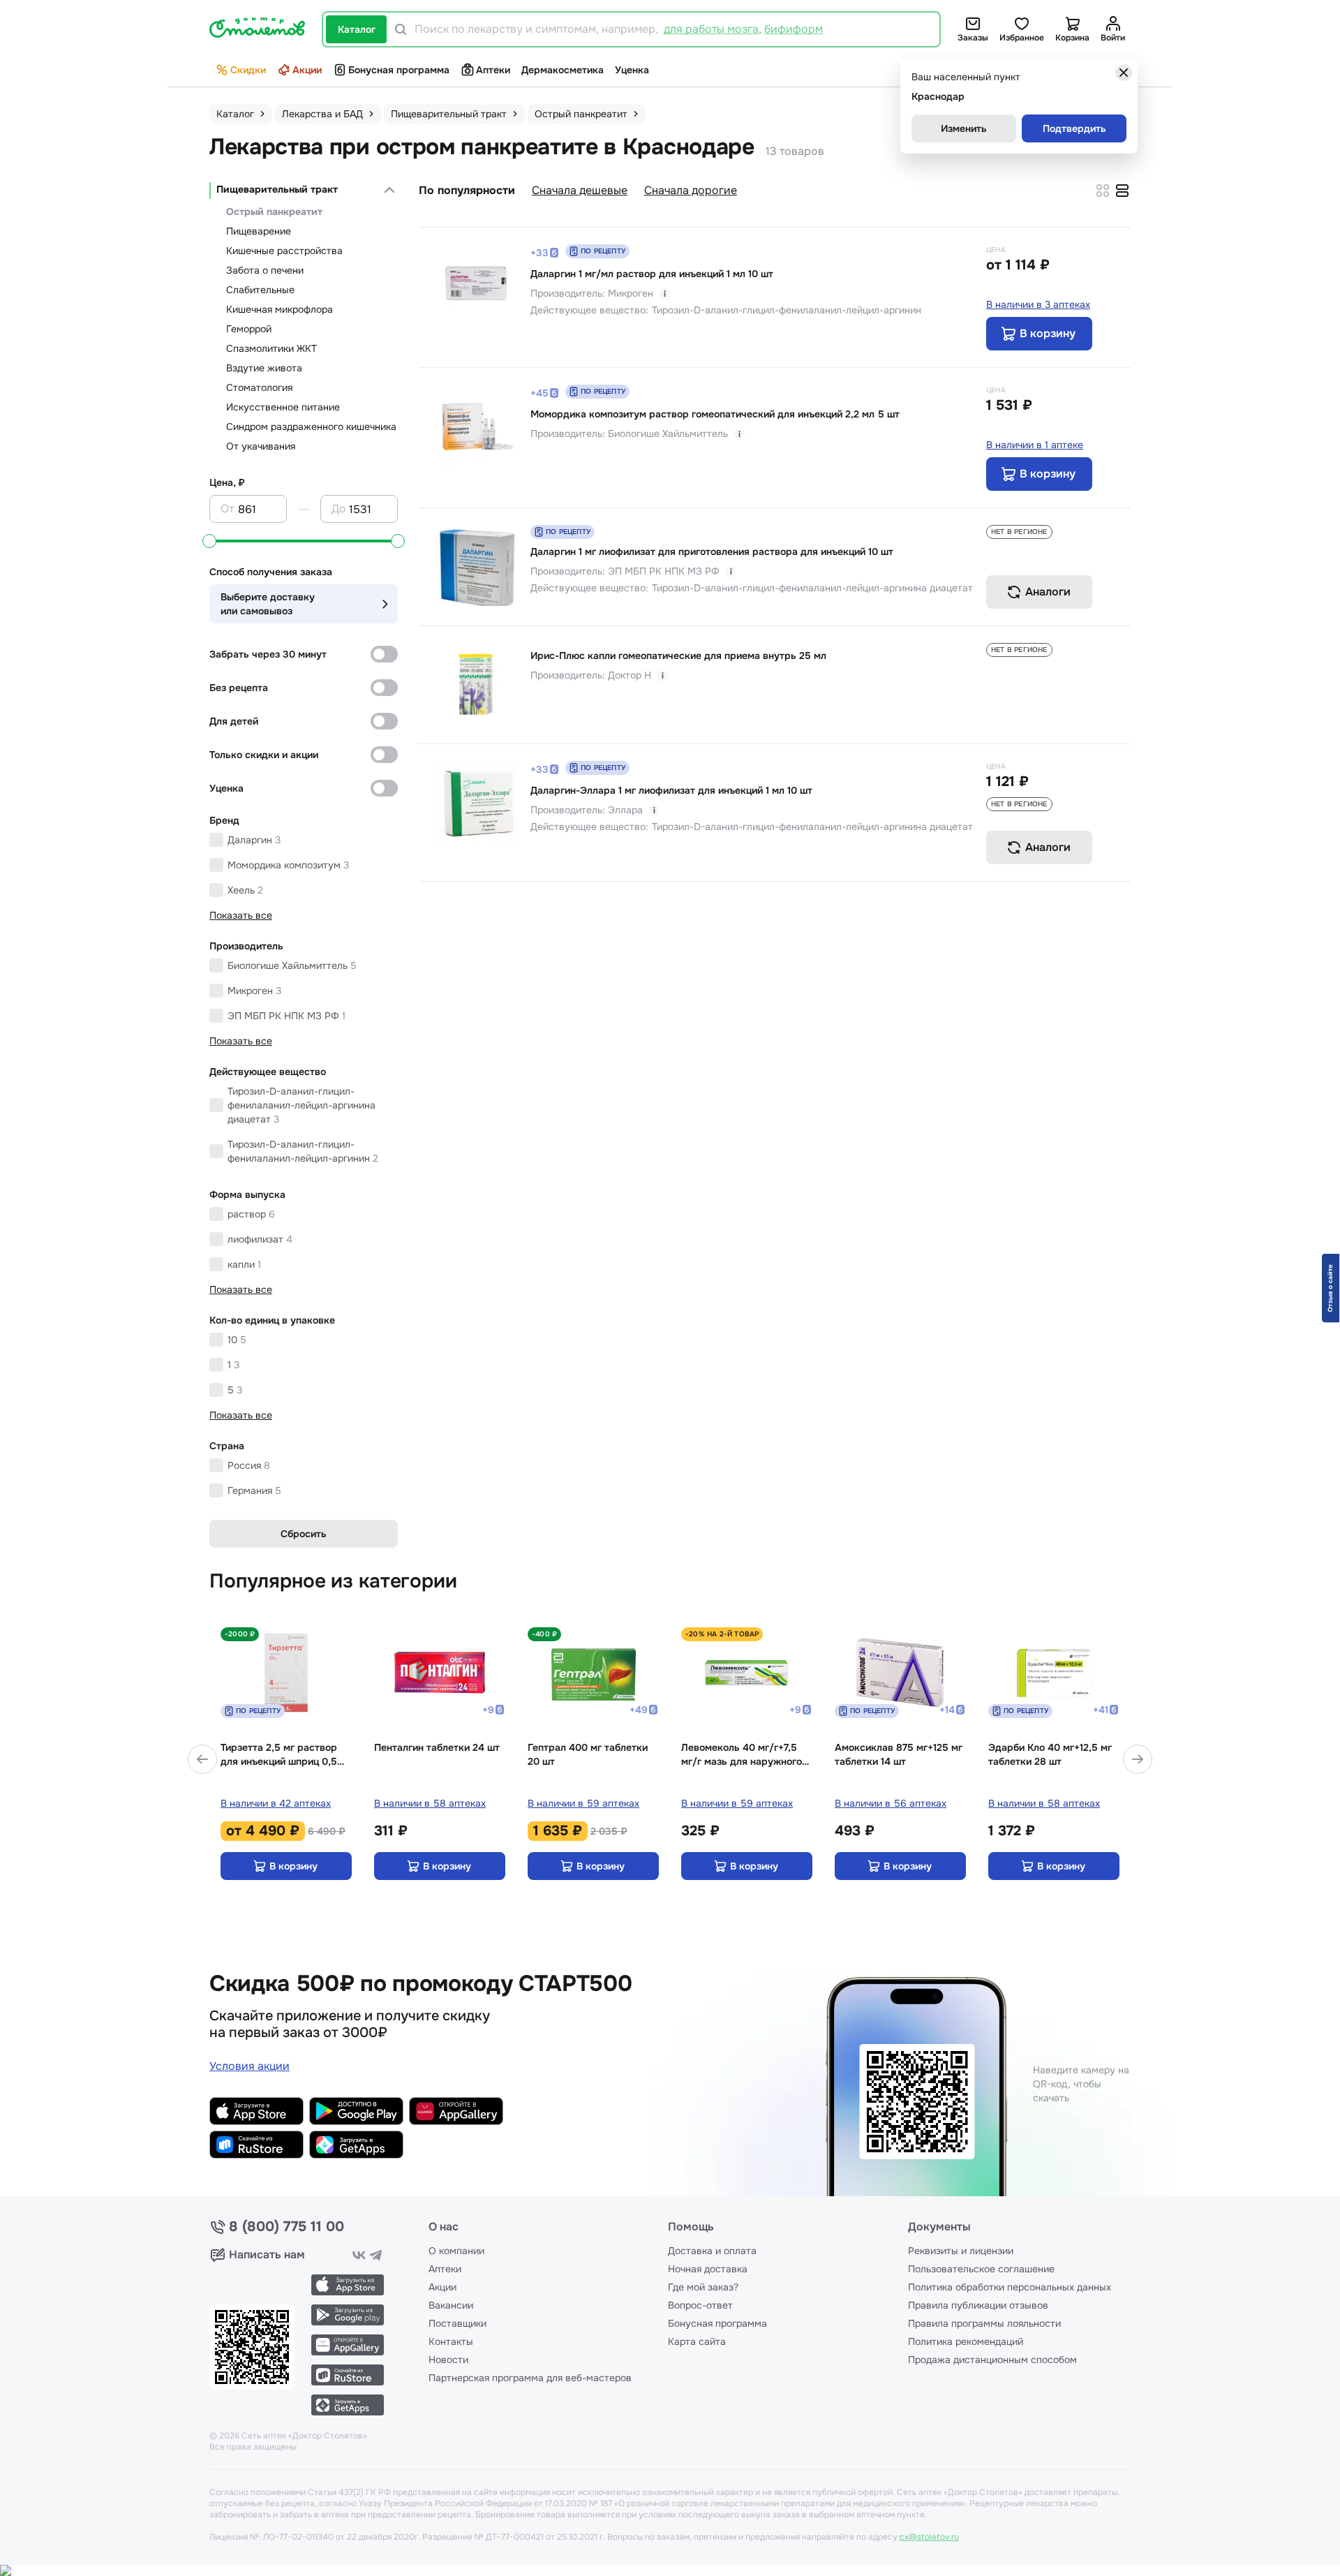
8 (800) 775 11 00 (286, 2227)
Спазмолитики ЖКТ (271, 348)
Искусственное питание (283, 407)
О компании (456, 2251)
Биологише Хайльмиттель (292, 965)
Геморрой (249, 329)
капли (244, 1264)
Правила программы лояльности (984, 2323)
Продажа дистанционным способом (992, 2360)
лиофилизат (260, 1239)
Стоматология (259, 387)
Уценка (632, 70)
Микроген (254, 991)
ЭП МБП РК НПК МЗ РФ (286, 1016)
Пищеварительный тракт (277, 189)
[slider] (209, 541)
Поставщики (457, 2323)
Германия (254, 1490)
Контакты (451, 2341)
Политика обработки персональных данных (1010, 2287)
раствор (251, 1214)
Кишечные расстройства (284, 251)
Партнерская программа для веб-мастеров (530, 2378)
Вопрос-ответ (700, 2305)
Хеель (245, 890)
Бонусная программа (399, 70)
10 (237, 1340)
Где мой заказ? (703, 2287)
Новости (448, 2360)
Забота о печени (265, 270)
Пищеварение (259, 231)
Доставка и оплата (712, 2251)
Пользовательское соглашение (981, 2269)
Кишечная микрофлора (280, 309)
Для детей (234, 721)
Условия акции (250, 2066)
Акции (307, 70)
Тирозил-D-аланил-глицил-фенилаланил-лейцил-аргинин (303, 1151)
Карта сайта (697, 2341)
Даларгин (254, 840)
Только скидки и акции (264, 755)
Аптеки (493, 70)
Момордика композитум (288, 865)
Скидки (248, 70)
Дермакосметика (563, 70)
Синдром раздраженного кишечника (311, 427)
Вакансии (451, 2305)
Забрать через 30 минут (268, 654)
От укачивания (261, 446)
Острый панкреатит (274, 212)
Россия (249, 1465)
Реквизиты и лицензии (961, 2251)
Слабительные (260, 290)
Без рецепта (239, 688)
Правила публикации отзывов (978, 2305)
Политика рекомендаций (966, 2341)
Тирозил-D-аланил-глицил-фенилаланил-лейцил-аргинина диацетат (301, 1105)
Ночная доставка (708, 2269)
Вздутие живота (264, 368)
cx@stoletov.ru (929, 2537)
